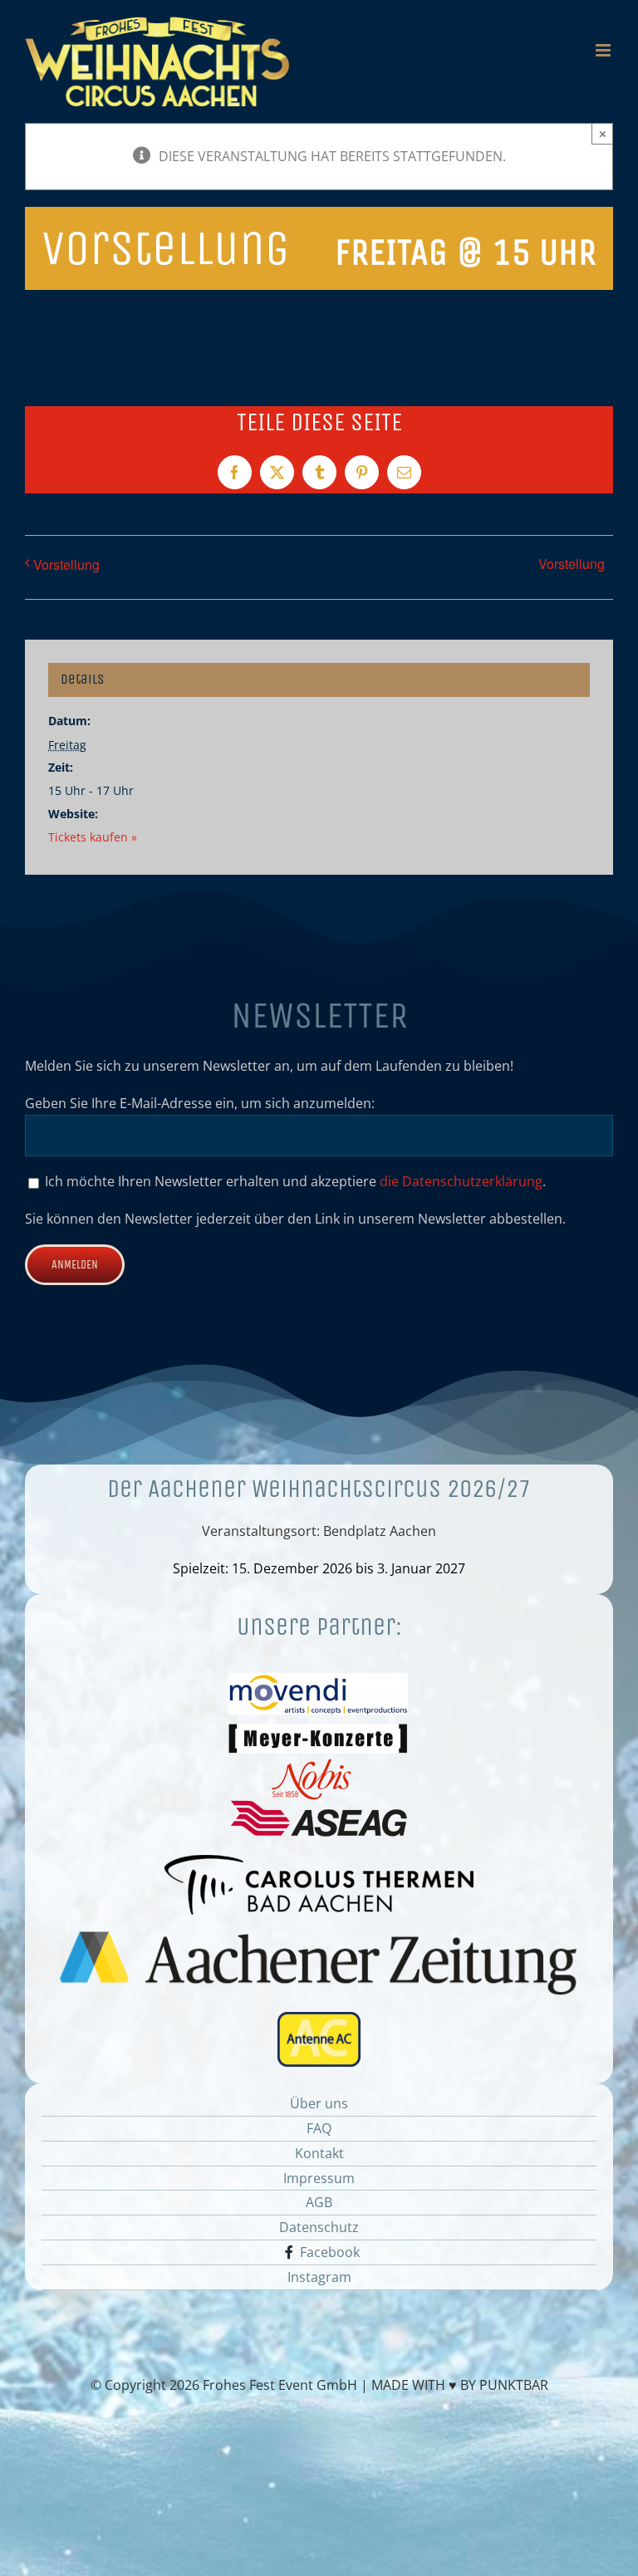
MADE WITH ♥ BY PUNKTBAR (460, 2385)
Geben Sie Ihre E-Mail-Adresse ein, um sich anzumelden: (200, 1103)
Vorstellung (66, 564)
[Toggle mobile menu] (604, 50)
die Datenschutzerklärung (461, 1181)
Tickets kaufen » (93, 837)
